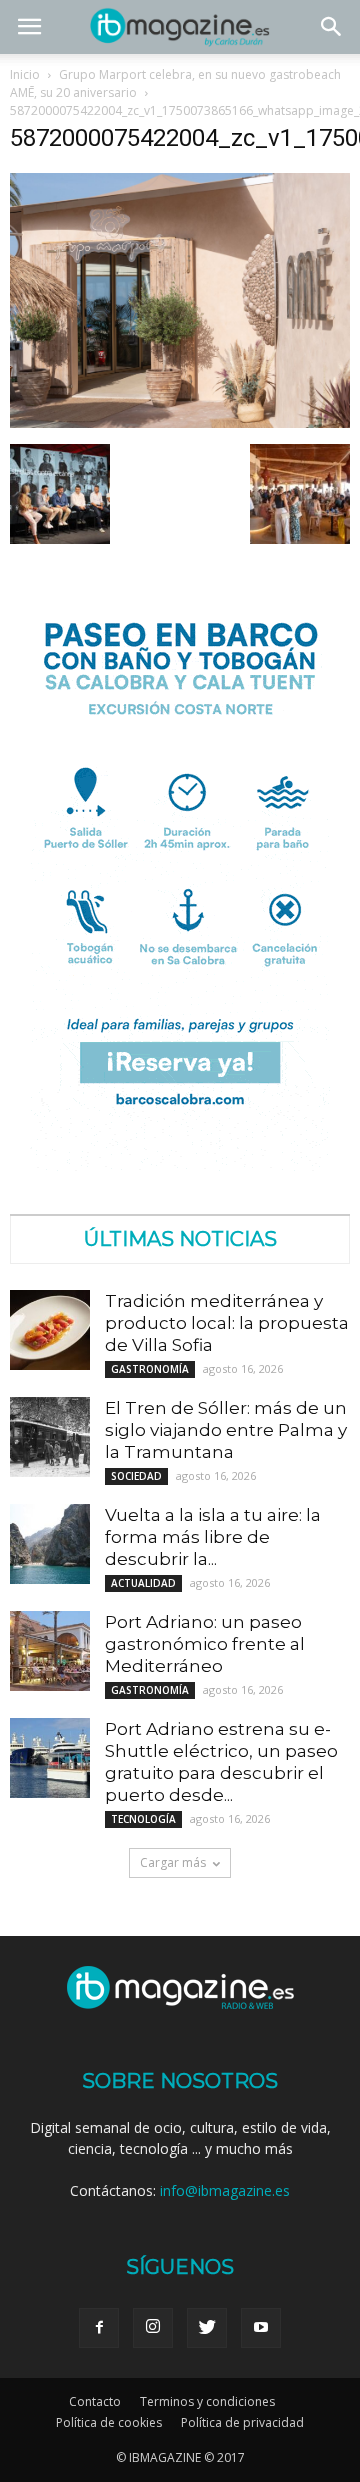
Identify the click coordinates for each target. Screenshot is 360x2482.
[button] (332, 27)
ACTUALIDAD (143, 1583)
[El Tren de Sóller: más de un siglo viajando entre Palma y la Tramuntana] (50, 1437)
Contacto (95, 2401)
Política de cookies (109, 2422)
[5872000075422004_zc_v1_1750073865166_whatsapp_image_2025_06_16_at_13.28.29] (180, 423)
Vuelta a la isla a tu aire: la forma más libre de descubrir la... (213, 1537)
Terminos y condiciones (207, 2401)
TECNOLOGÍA (143, 1819)
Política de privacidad (242, 2422)
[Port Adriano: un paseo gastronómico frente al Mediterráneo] (50, 1651)
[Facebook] (99, 2328)
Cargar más (173, 1862)
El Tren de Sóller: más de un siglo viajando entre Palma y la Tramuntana (226, 1430)
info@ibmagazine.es (225, 2190)
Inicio (25, 74)
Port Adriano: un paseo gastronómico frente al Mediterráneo (205, 1644)
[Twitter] (207, 2328)
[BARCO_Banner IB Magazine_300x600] (180, 1165)
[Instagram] (153, 2328)
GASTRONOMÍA (150, 1369)
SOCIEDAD (136, 1476)
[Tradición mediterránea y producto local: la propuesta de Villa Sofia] (50, 1330)
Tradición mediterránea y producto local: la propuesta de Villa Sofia (227, 1323)
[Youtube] (261, 2328)
